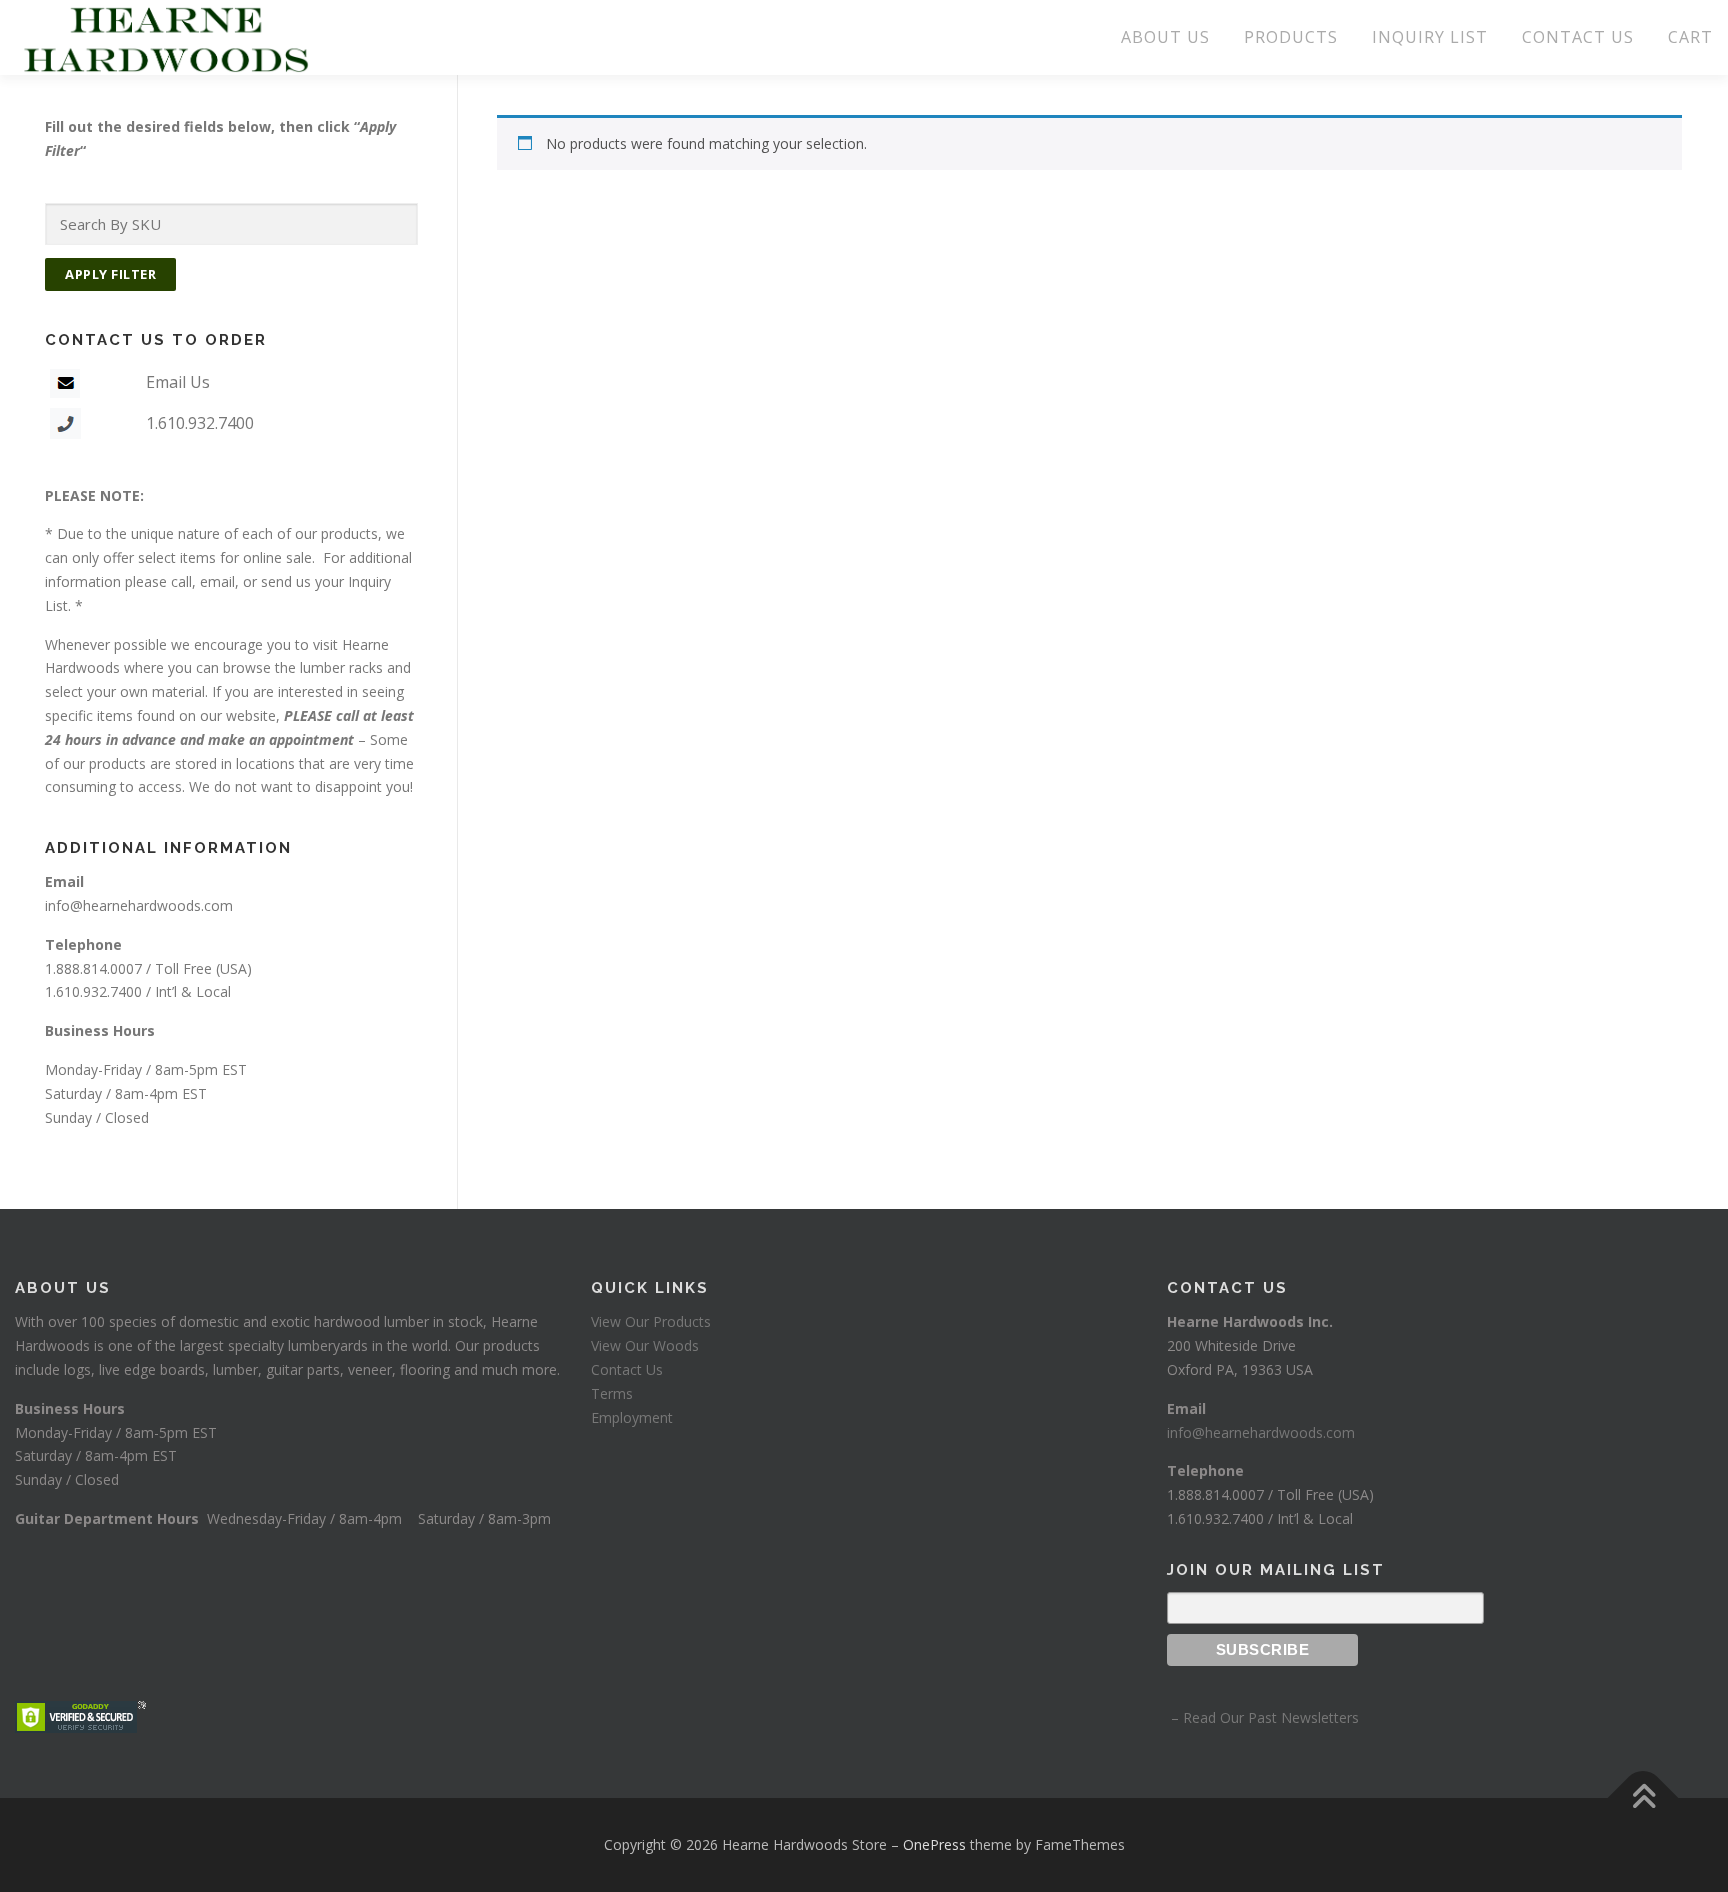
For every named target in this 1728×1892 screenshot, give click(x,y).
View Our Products (651, 1321)
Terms (612, 1393)
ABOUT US (1165, 37)
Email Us (178, 382)
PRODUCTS (1291, 37)
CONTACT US (1578, 37)
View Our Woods (645, 1345)
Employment (632, 1417)
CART (1690, 37)
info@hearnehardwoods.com (139, 905)
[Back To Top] (1643, 1798)
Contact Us (627, 1369)
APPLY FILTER (110, 274)
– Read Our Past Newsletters (1263, 1717)
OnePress (934, 1844)
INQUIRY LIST (1430, 37)
